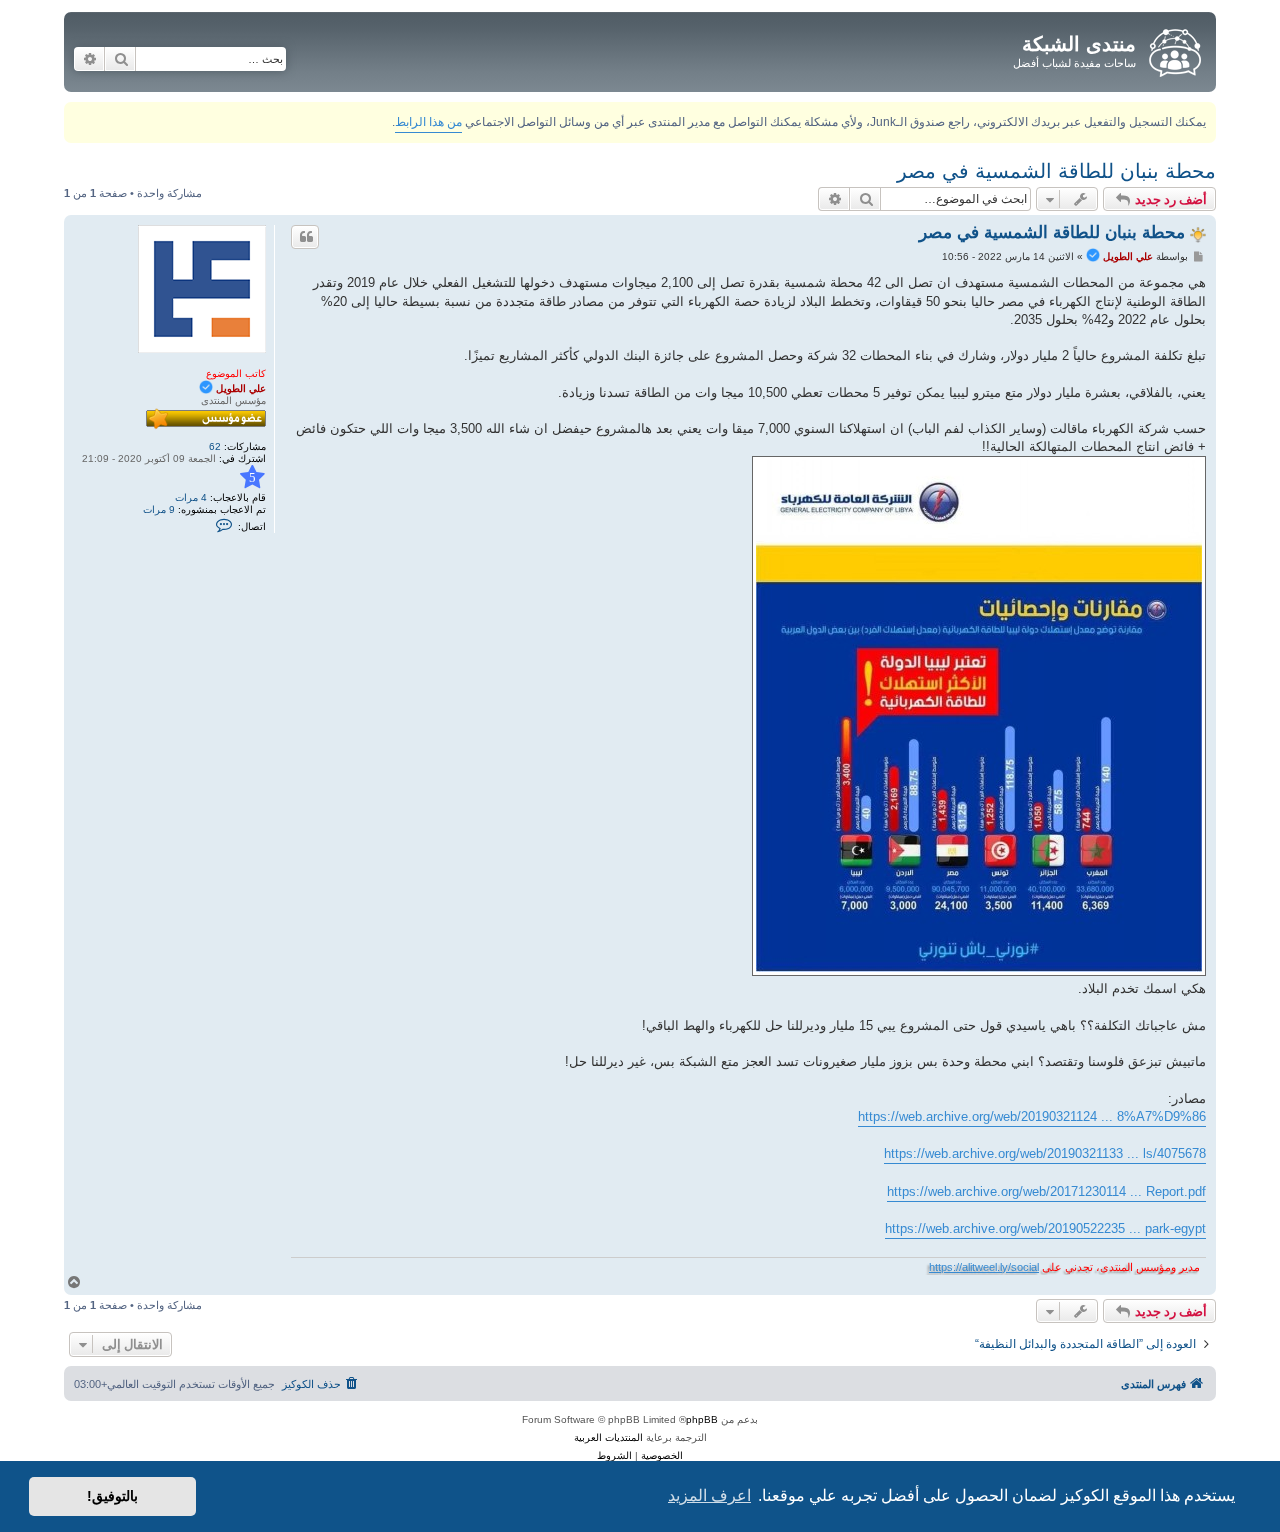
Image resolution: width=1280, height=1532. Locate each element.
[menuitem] (321, 1384)
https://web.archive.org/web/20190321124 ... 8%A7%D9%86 (1032, 1116)
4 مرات (191, 497)
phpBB (702, 1419)
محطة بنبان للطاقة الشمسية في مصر (1056, 171)
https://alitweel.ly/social (984, 1267)
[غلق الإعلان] (78, 113)
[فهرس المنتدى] (1173, 49)
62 (215, 446)
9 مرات (159, 509)
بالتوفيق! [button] (112, 1496)
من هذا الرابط (428, 122)
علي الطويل (241, 388)
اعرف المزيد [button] (709, 1495)
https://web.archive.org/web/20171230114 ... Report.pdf (1046, 1191)
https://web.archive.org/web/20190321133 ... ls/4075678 (1045, 1153)
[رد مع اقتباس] (305, 237)
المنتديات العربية (608, 1437)
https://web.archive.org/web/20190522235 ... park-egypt (1045, 1228)
